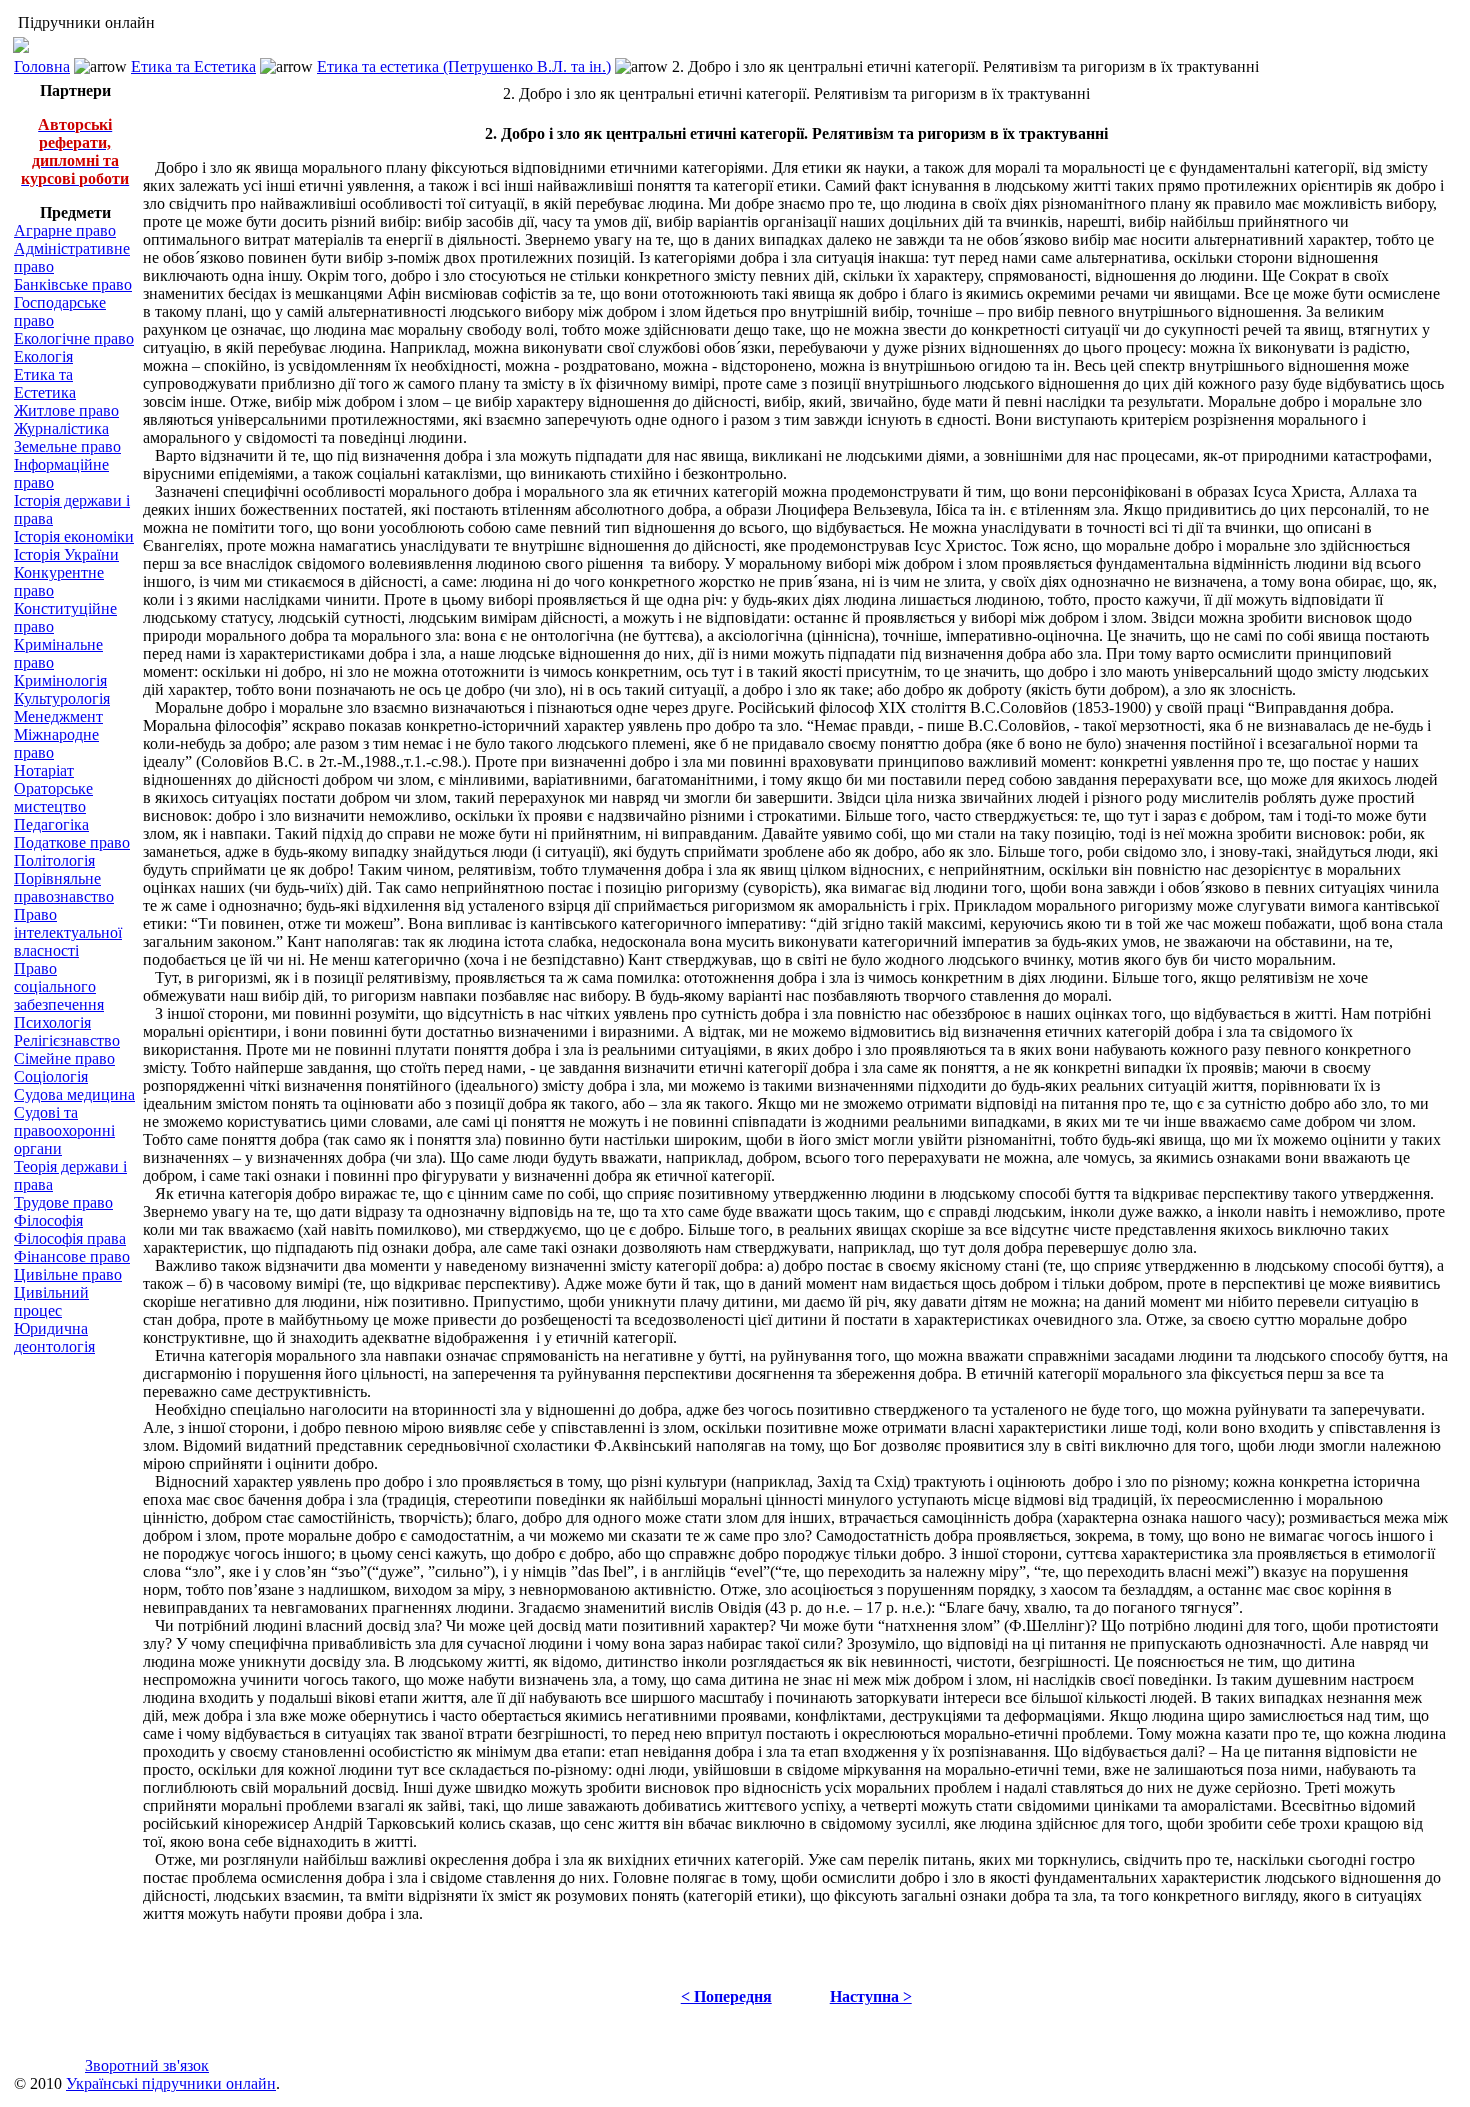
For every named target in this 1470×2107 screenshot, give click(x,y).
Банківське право (73, 284)
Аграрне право (65, 230)
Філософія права (70, 1238)
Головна (42, 66)
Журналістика (61, 428)
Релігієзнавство (67, 1040)
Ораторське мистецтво (53, 797)
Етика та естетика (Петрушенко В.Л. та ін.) (464, 66)
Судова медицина (74, 1094)
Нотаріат (44, 770)
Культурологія (62, 698)
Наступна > (871, 1996)
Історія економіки (74, 536)
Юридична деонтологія (54, 1337)
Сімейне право (64, 1058)
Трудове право (63, 1202)
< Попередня (726, 1996)
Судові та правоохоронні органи (64, 1130)
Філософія (48, 1220)
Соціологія (51, 1076)
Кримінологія (60, 680)
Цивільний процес (51, 1301)
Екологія (43, 356)
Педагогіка (51, 824)
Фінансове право (72, 1256)
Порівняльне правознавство (64, 887)
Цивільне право (68, 1274)
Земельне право (67, 446)
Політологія (54, 860)
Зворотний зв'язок (147, 2065)
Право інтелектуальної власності (68, 932)
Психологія (52, 1022)
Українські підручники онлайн (171, 2083)
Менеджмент (58, 716)
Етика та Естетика (193, 66)
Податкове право (72, 842)
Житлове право (66, 410)
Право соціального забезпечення (59, 986)
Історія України (66, 554)
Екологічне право (74, 338)
